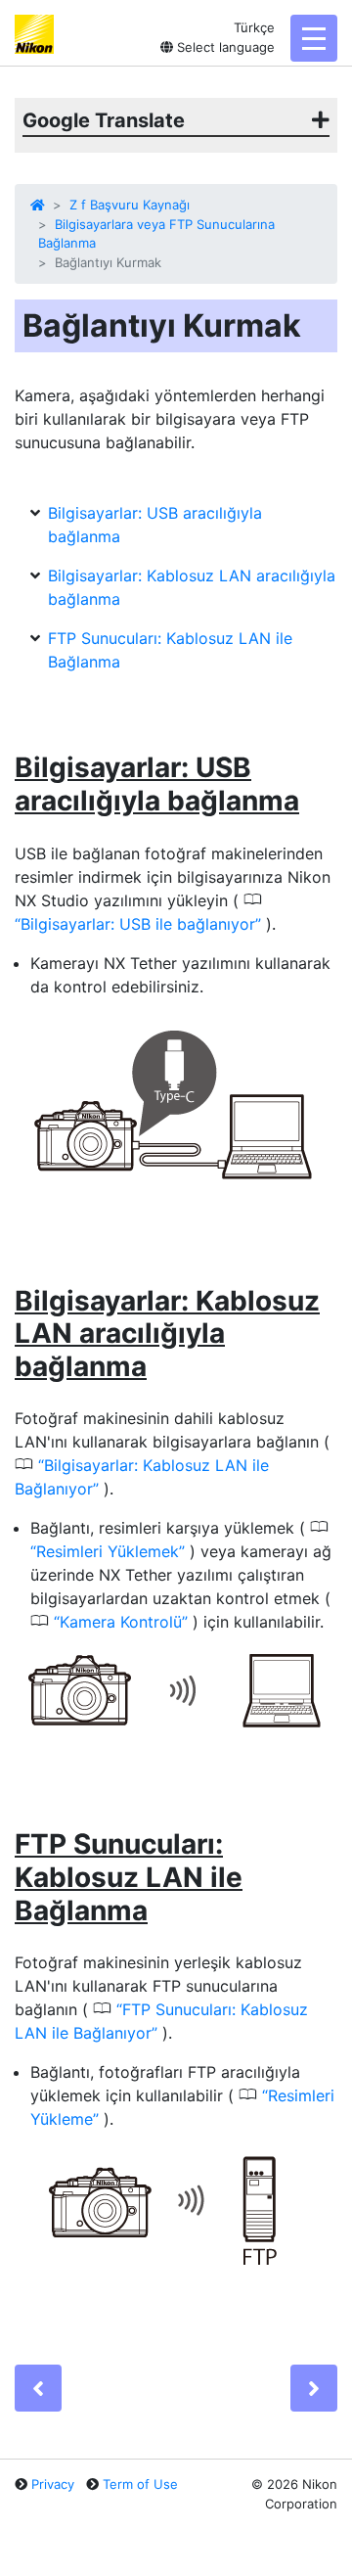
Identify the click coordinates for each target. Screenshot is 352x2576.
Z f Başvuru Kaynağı (130, 205)
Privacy (53, 2484)
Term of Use (140, 2484)
